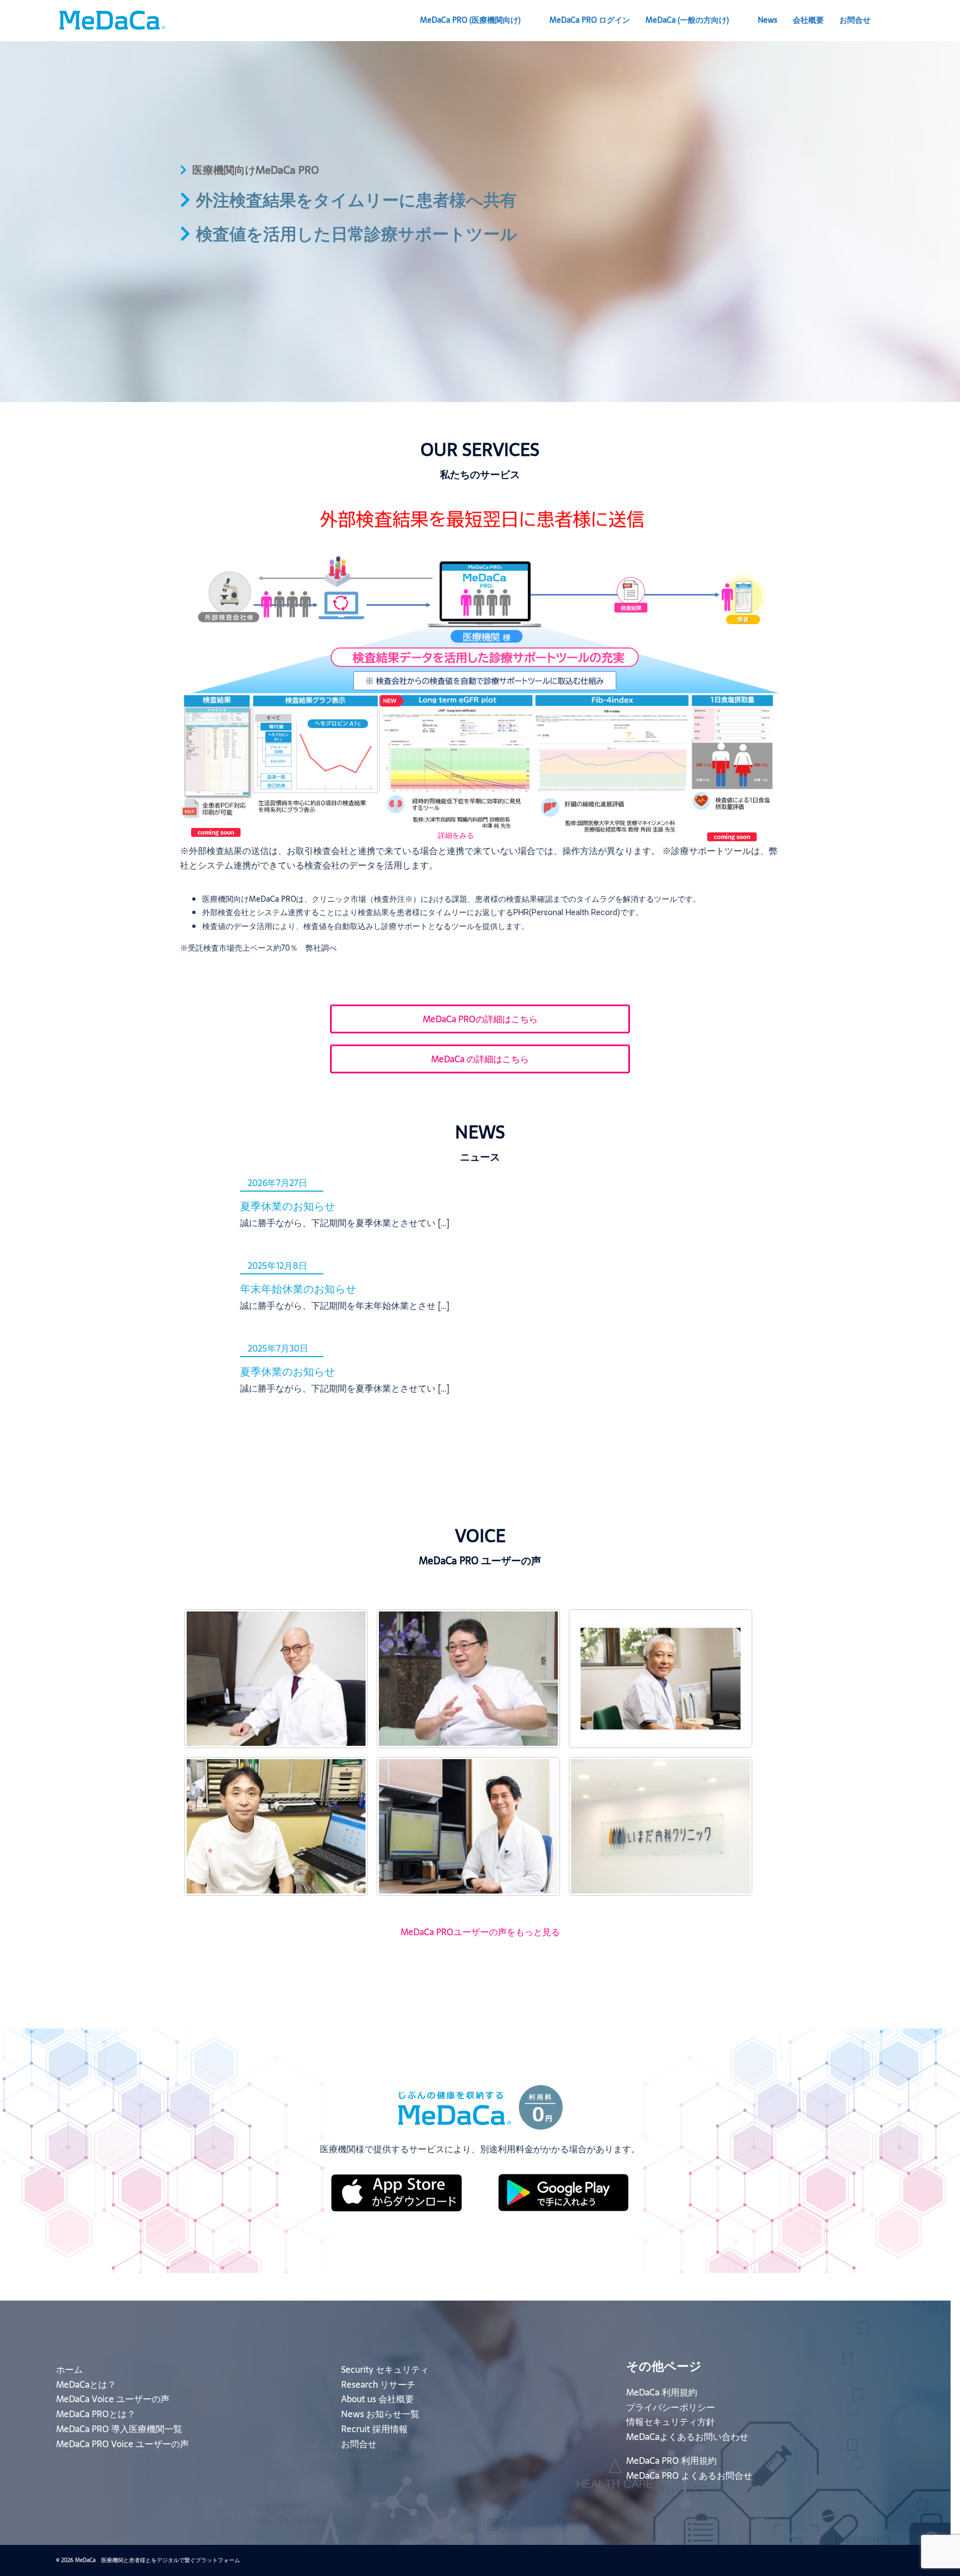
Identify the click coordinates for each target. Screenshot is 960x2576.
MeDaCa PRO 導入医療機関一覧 (119, 2429)
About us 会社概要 (377, 2399)
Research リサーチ (378, 2384)
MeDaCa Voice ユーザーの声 (113, 2399)
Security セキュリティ (385, 2369)
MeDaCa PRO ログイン (590, 20)
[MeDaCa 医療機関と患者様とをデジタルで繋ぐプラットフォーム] (112, 19)
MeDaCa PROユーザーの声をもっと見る (480, 1932)
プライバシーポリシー (671, 2407)
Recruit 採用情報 (374, 2429)
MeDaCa (687, 20)
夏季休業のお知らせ (287, 1206)
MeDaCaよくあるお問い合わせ (687, 2437)
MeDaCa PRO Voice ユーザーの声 (122, 2444)
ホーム (69, 2369)
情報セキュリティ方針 (671, 2422)
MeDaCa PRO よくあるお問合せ (689, 2475)
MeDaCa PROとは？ (96, 2414)
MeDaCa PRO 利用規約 (671, 2460)
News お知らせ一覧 (380, 2414)
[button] (899, 21)
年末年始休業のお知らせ (298, 1289)
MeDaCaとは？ (86, 2384)
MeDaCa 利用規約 (662, 2392)
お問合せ (855, 20)
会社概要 (808, 20)
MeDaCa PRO (470, 20)
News (767, 20)
